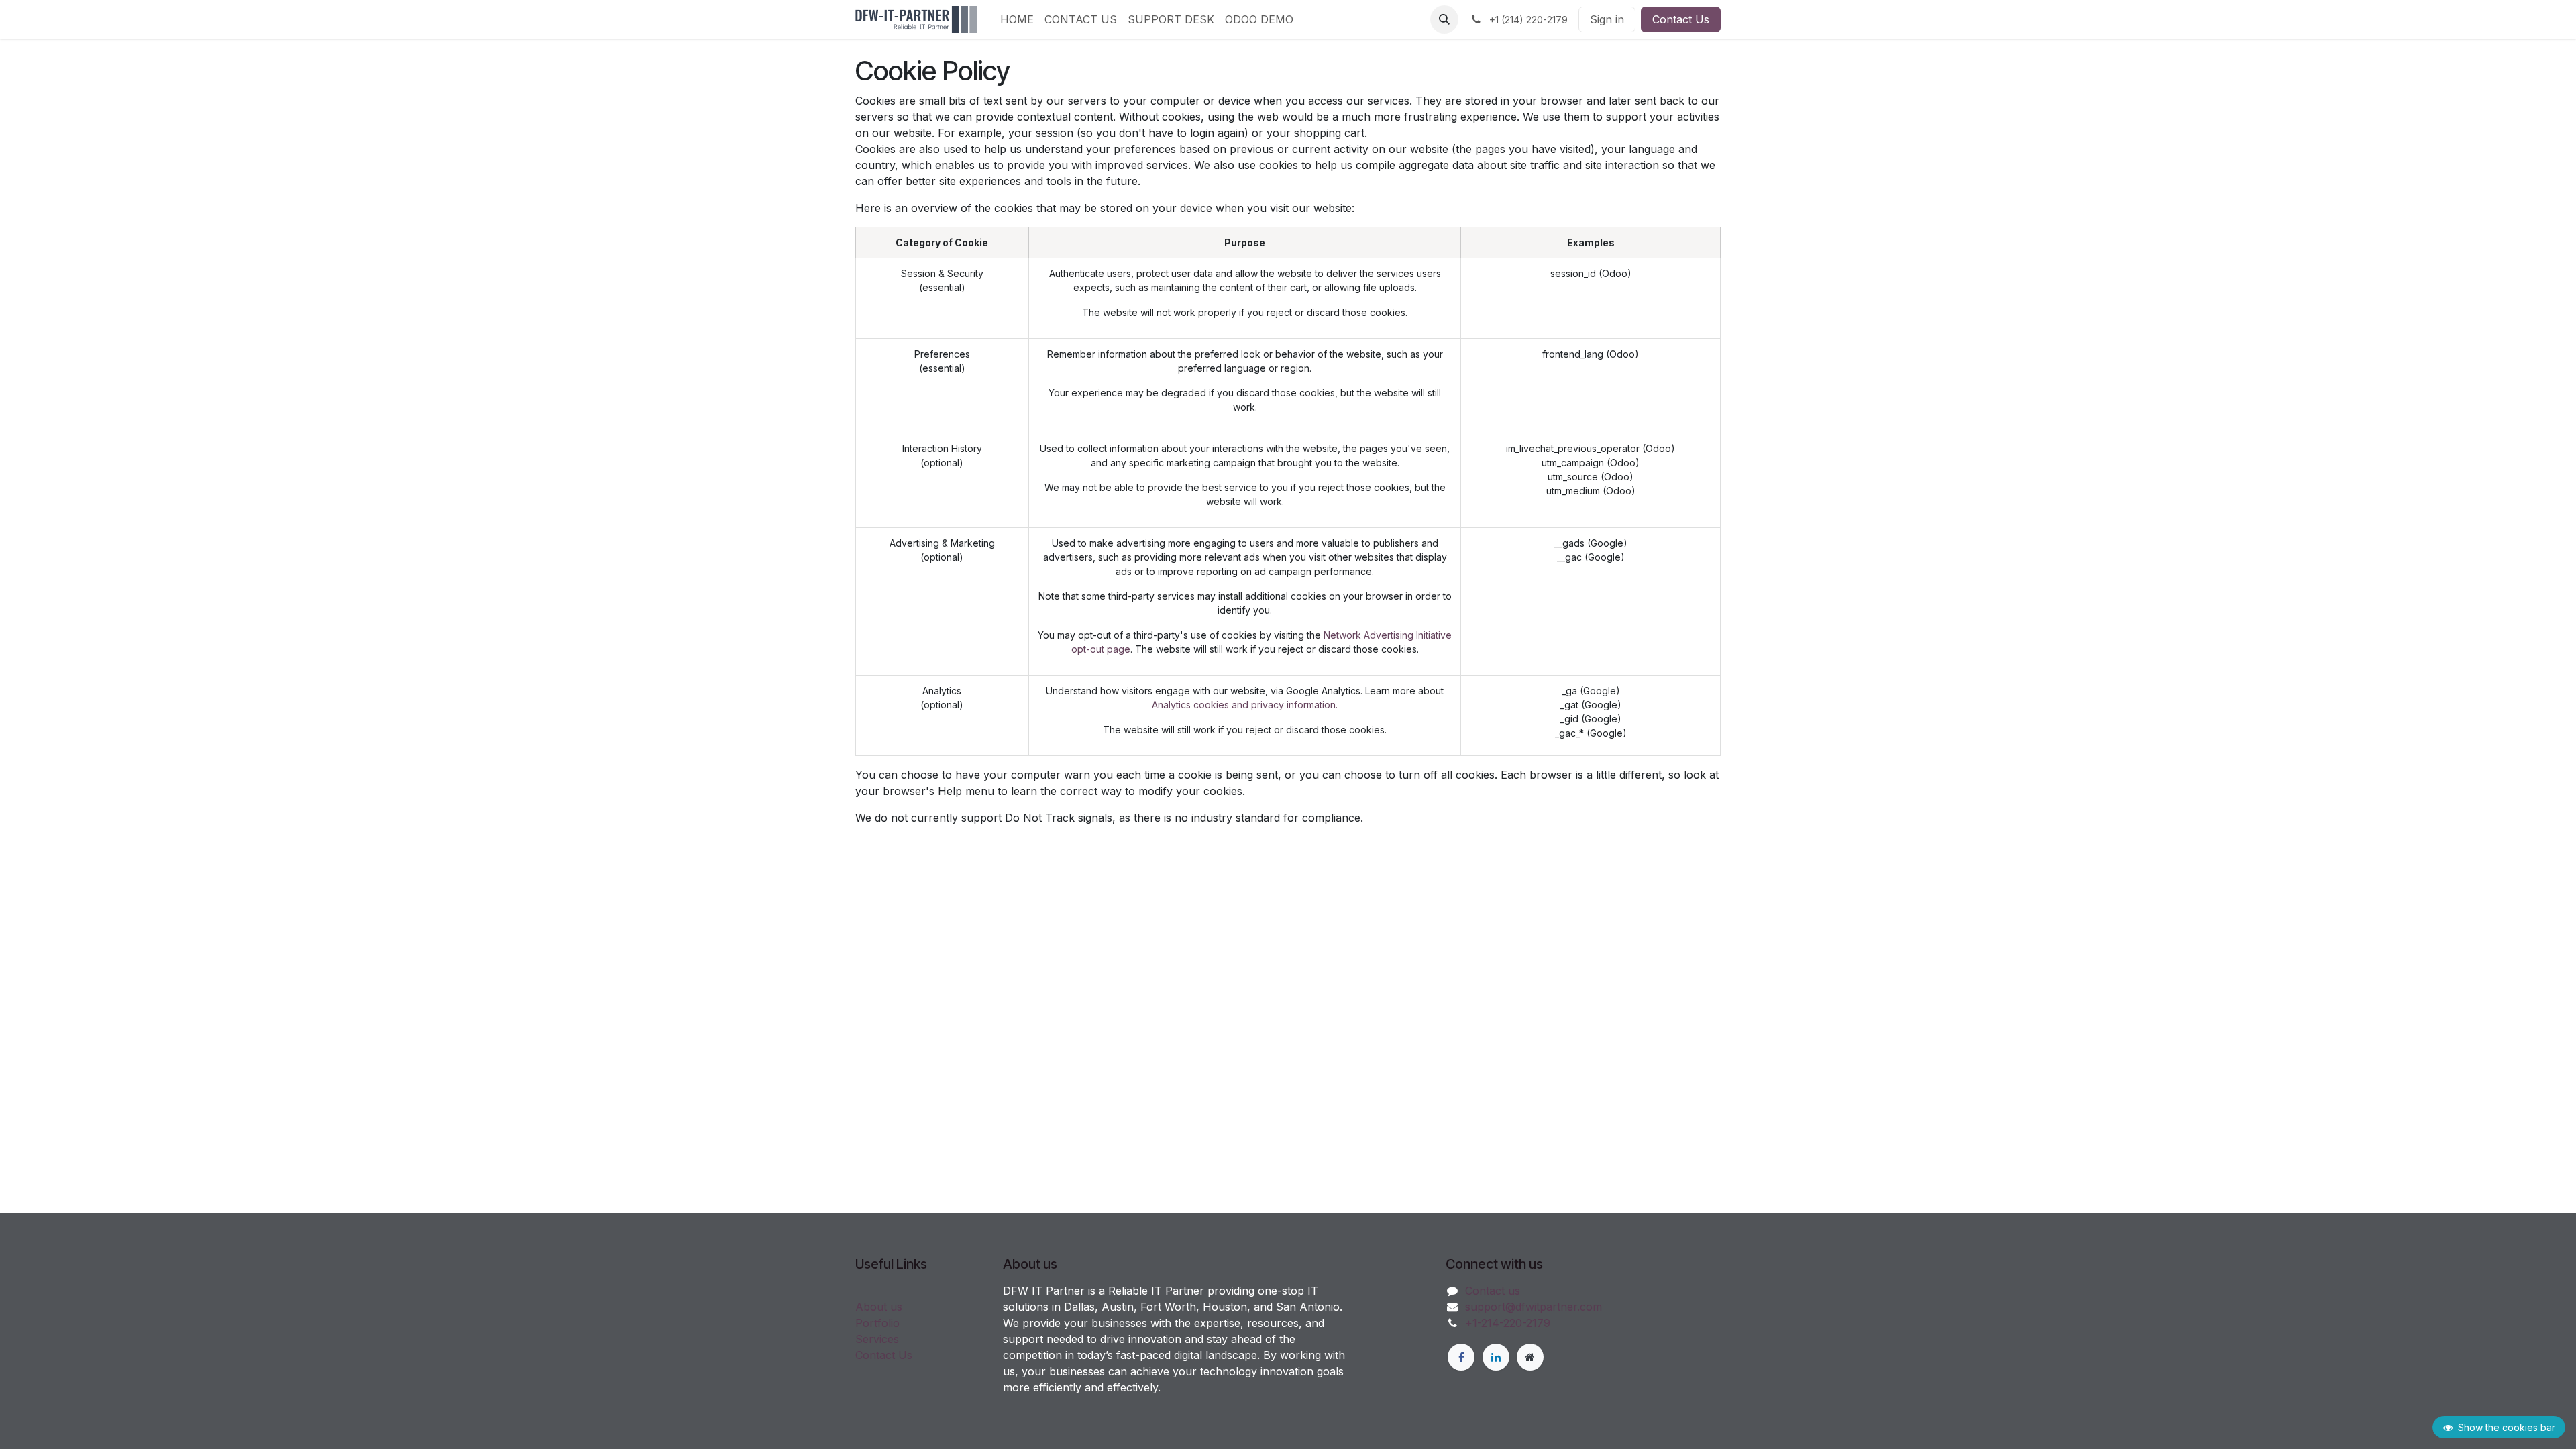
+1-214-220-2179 (1508, 1323)
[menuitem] (1017, 19)
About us (879, 1307)
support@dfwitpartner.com (1534, 1307)
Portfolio (877, 1323)
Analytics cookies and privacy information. (1245, 705)
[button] (1444, 19)
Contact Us (1681, 19)
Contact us (1493, 1291)
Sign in (1607, 19)
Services (877, 1339)
